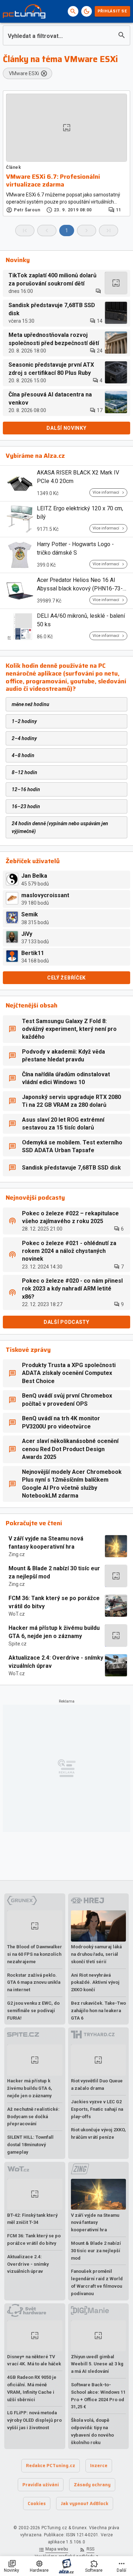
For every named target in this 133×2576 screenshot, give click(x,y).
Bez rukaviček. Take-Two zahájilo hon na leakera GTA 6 (98, 2011)
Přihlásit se (112, 11)
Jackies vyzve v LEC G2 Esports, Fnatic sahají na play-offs (97, 2109)
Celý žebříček (66, 978)
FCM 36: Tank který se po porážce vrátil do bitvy (54, 1602)
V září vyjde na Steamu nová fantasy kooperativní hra (46, 1542)
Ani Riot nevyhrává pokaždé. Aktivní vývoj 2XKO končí (95, 1983)
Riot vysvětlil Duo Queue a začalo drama (97, 2084)
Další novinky (66, 428)
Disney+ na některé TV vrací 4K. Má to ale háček (34, 2360)
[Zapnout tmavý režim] (87, 11)
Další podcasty (66, 1322)
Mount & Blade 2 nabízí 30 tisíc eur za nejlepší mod (54, 1572)
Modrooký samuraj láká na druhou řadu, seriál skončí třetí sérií (96, 1954)
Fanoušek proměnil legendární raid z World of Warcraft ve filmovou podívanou (97, 2282)
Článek (14, 167)
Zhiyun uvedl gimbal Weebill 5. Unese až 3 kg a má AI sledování (97, 2364)
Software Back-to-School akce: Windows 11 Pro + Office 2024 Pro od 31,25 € (98, 2396)
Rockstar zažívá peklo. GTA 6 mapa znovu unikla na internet (34, 1983)
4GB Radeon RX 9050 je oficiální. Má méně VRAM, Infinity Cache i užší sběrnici (32, 2388)
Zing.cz (17, 1554)
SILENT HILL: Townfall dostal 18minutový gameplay (30, 2145)
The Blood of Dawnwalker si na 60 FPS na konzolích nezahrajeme (35, 1954)
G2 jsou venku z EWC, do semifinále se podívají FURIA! (33, 2011)
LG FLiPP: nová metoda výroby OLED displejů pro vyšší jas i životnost (34, 2420)
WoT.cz (17, 1614)
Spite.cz (18, 1644)
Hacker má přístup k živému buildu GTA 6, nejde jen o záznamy (54, 1632)
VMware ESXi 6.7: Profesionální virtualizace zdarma (53, 181)
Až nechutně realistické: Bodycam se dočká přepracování (33, 2117)
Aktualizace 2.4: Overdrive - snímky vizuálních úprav (56, 1662)
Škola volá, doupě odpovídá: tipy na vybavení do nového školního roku (92, 2431)
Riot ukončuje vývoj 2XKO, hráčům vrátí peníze (98, 2133)
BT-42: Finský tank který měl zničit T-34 (32, 2219)
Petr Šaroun (27, 210)
